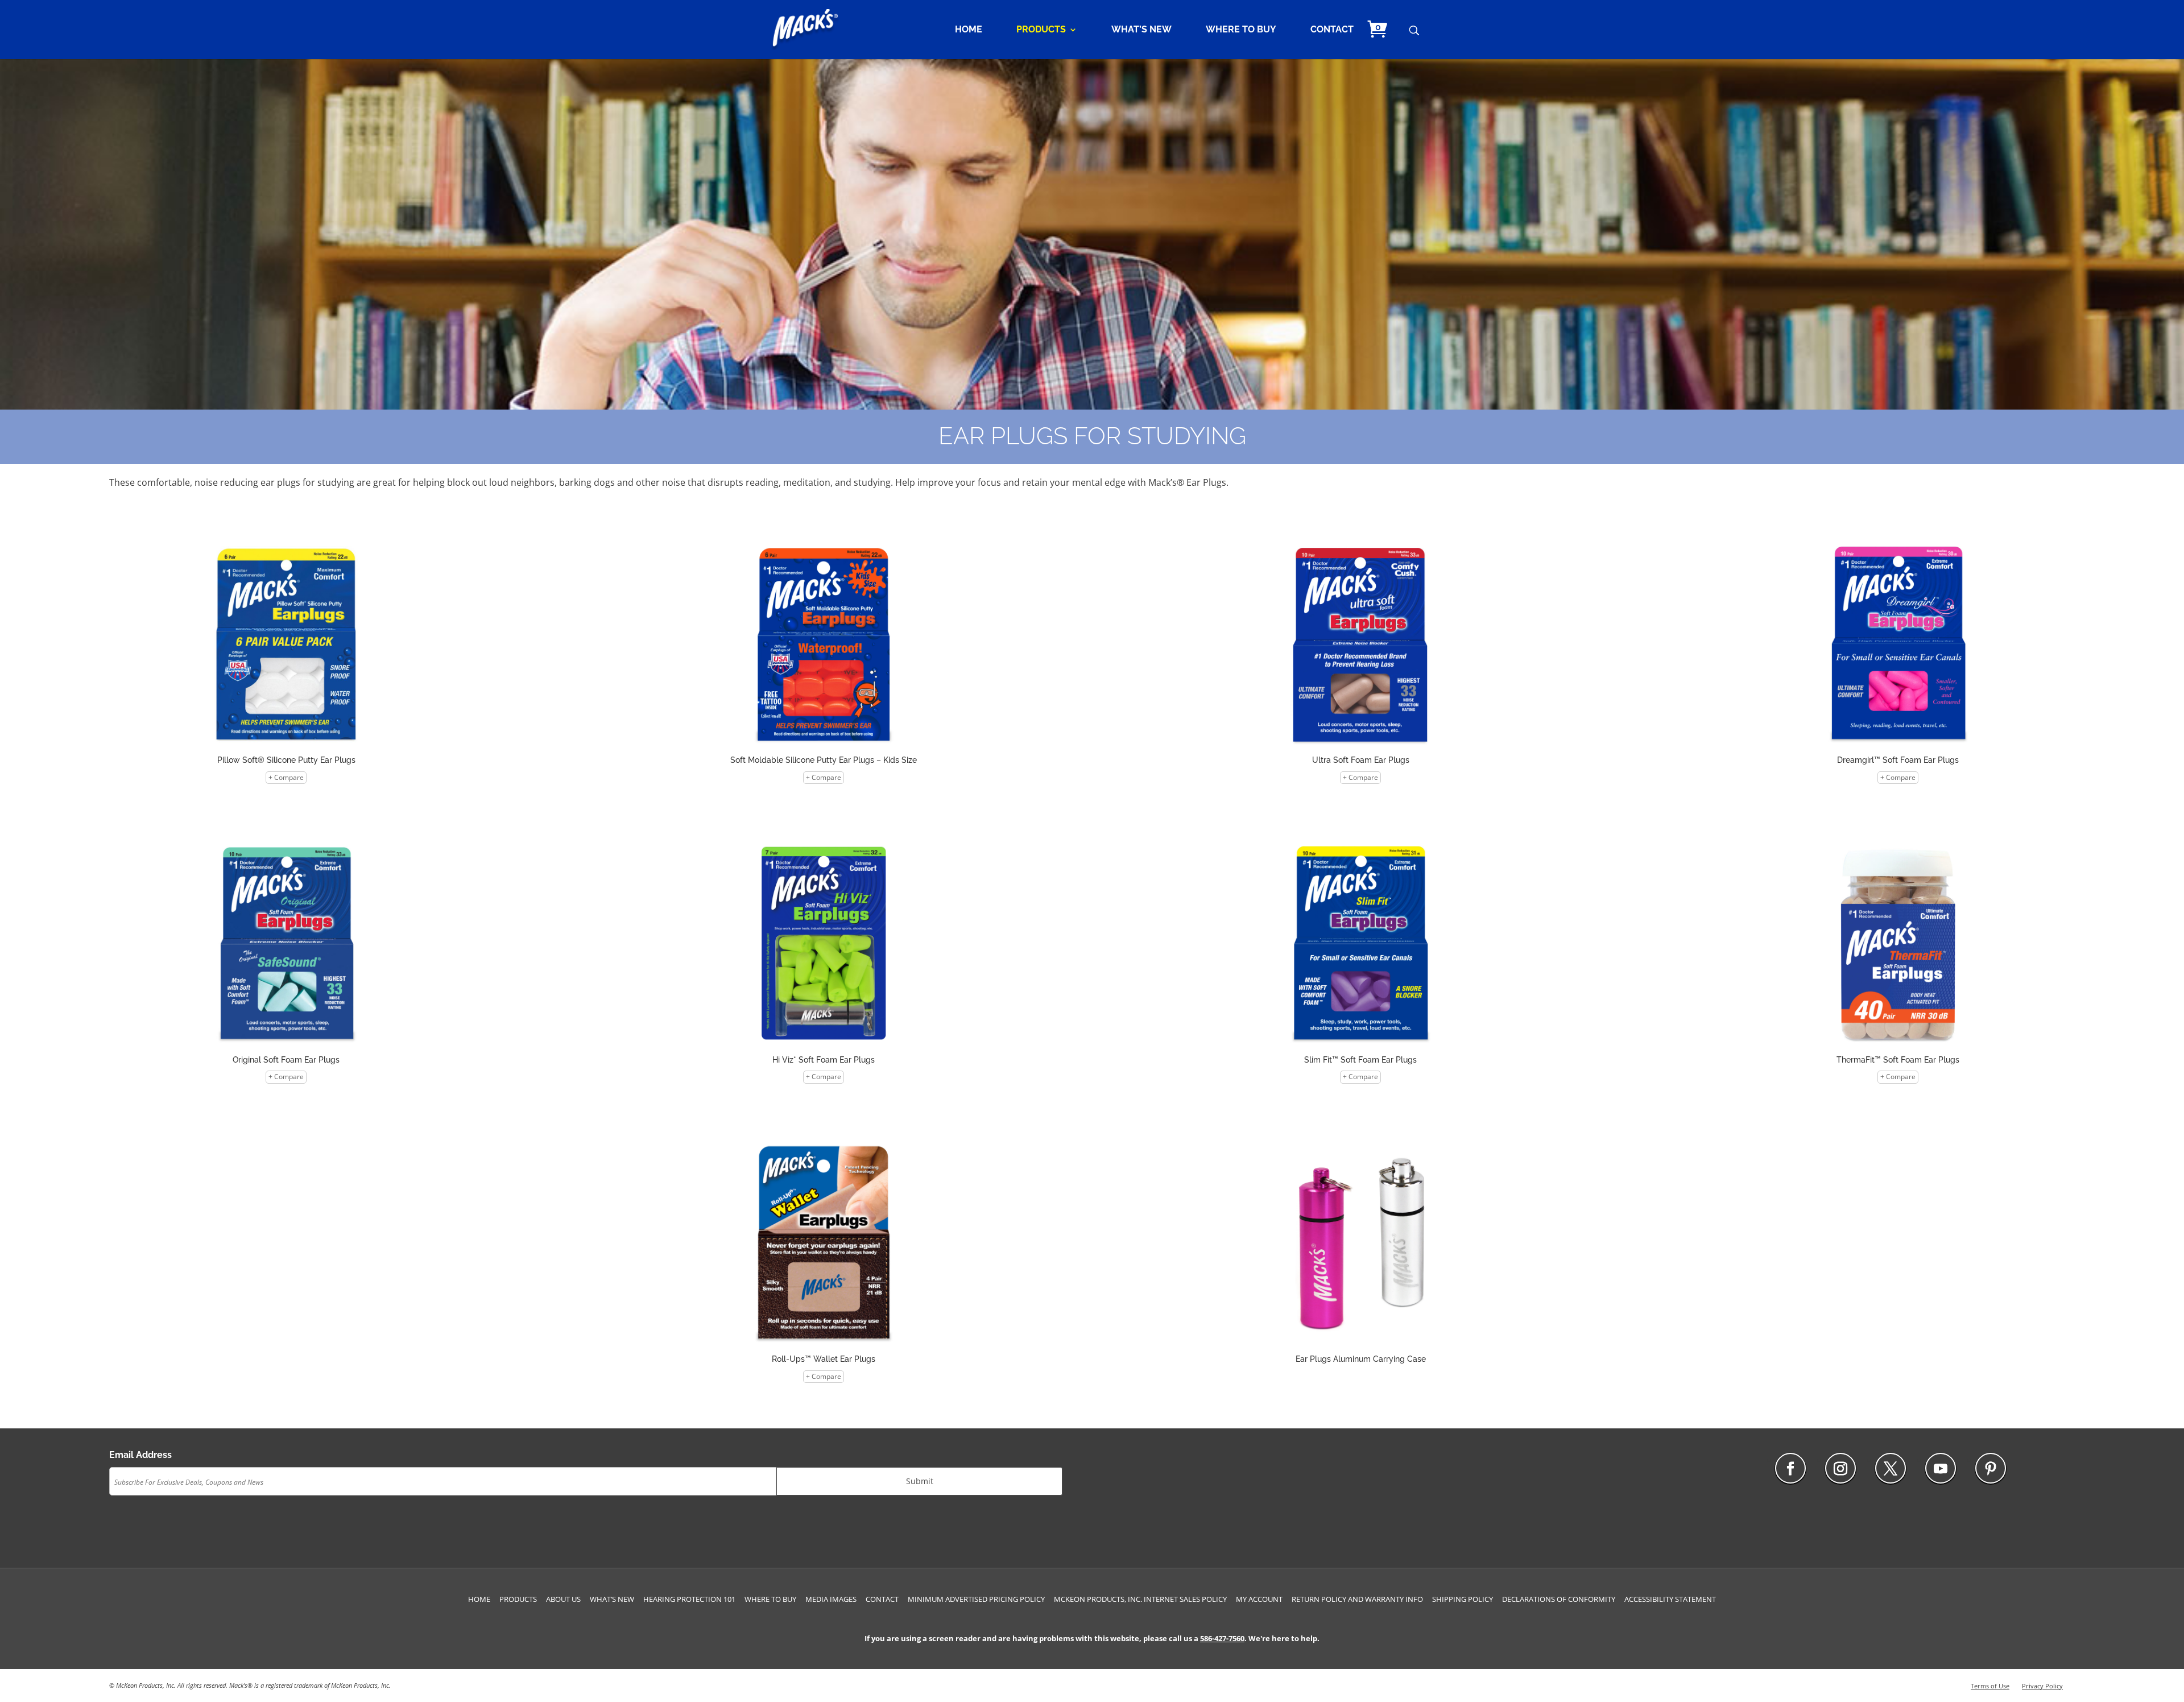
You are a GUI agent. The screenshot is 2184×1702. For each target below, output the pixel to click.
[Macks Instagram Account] (1840, 1468)
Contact (1332, 30)
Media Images (831, 1599)
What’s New (1141, 30)
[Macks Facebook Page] (1790, 1468)
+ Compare (286, 777)
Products (1041, 30)
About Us (563, 1599)
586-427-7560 (1222, 1638)
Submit (920, 1481)
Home (969, 30)
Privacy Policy (2042, 1686)
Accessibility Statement (1670, 1599)
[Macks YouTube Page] (1941, 1468)
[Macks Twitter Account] (1891, 1468)
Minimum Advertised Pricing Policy (976, 1599)
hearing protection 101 (689, 1599)
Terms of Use (1990, 1686)
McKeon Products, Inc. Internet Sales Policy (1140, 1599)
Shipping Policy (1463, 1599)
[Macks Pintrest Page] (1991, 1468)
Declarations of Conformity (1559, 1599)
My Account (1259, 1599)
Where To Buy (1241, 30)
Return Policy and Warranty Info (1357, 1599)
